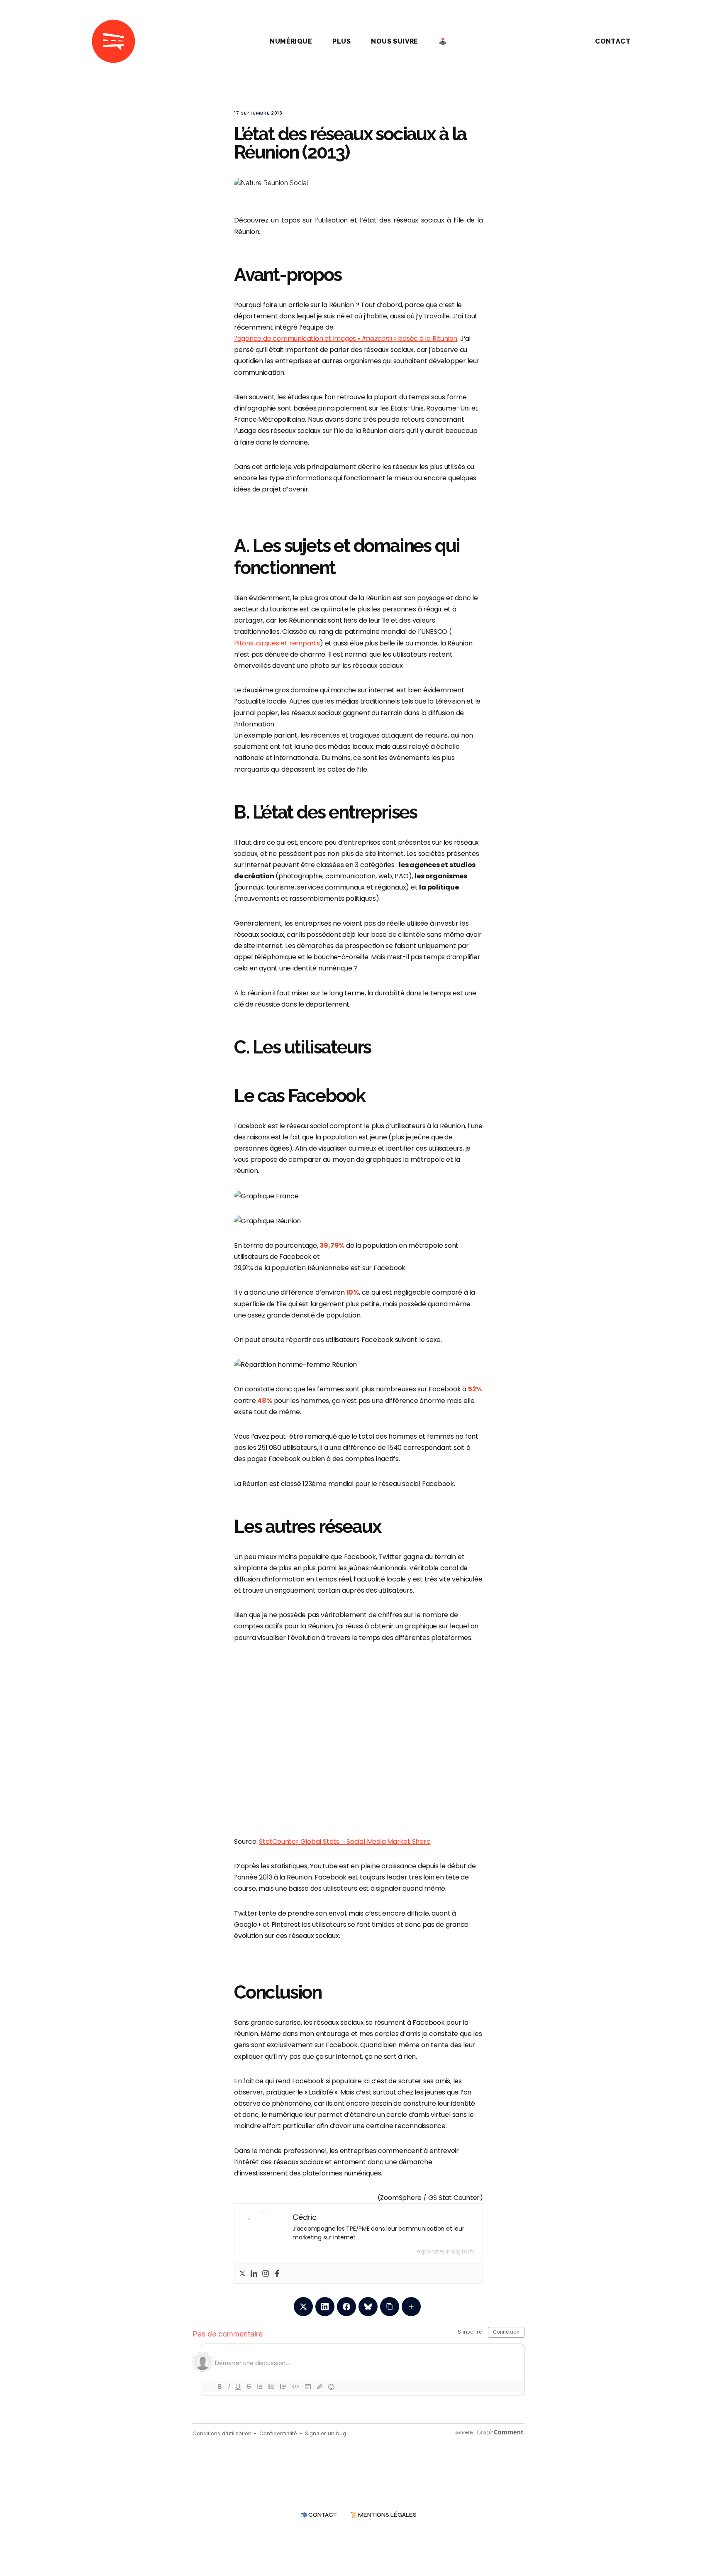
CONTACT (613, 41)
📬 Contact (319, 2515)
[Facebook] (277, 2273)
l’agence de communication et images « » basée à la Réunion (346, 338)
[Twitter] (242, 2273)
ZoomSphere (401, 2198)
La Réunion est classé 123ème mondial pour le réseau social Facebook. (345, 1484)
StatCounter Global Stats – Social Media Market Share (345, 1842)
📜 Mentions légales (383, 2515)
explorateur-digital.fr (445, 2251)
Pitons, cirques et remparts (277, 643)
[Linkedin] (254, 2273)
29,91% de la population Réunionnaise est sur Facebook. (320, 1268)
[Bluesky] (368, 2307)
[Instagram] (266, 2273)
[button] (559, 42)
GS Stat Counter (454, 2198)
